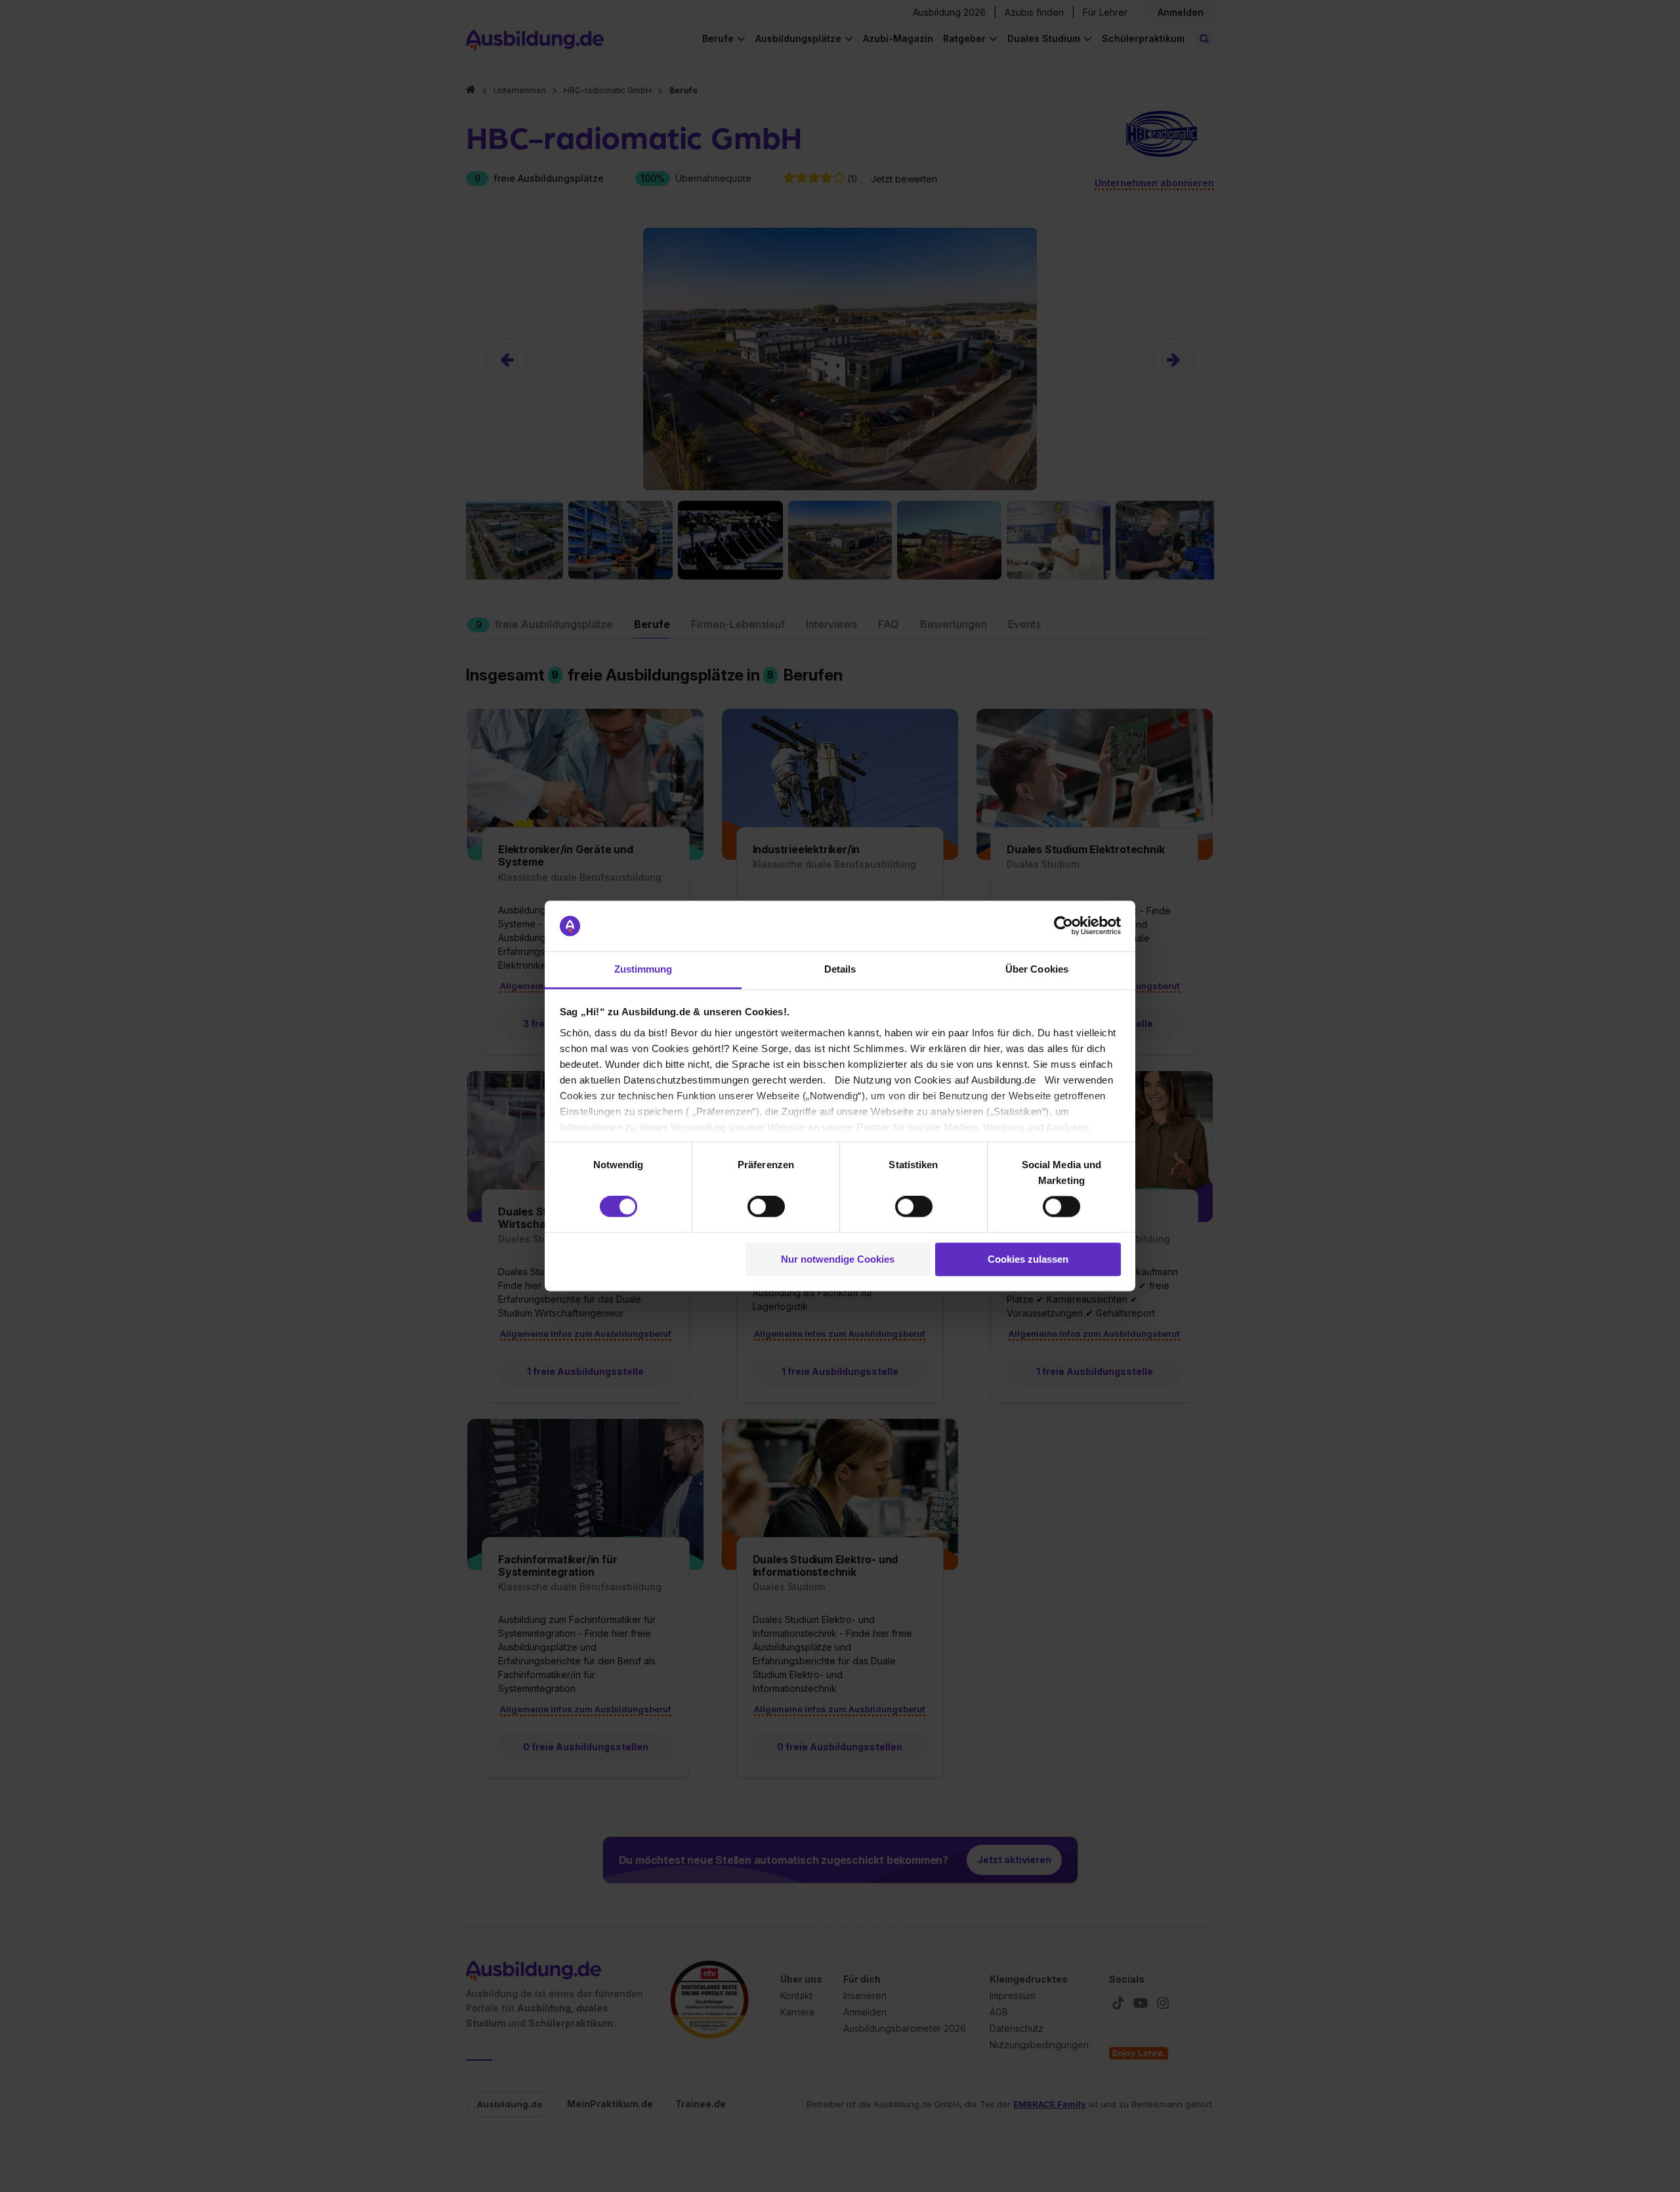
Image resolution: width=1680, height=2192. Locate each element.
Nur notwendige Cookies (838, 1259)
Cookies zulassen (1028, 1259)
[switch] (766, 1207)
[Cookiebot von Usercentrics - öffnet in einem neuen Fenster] (1063, 926)
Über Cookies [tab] (1037, 969)
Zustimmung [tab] (643, 969)
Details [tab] (840, 969)
